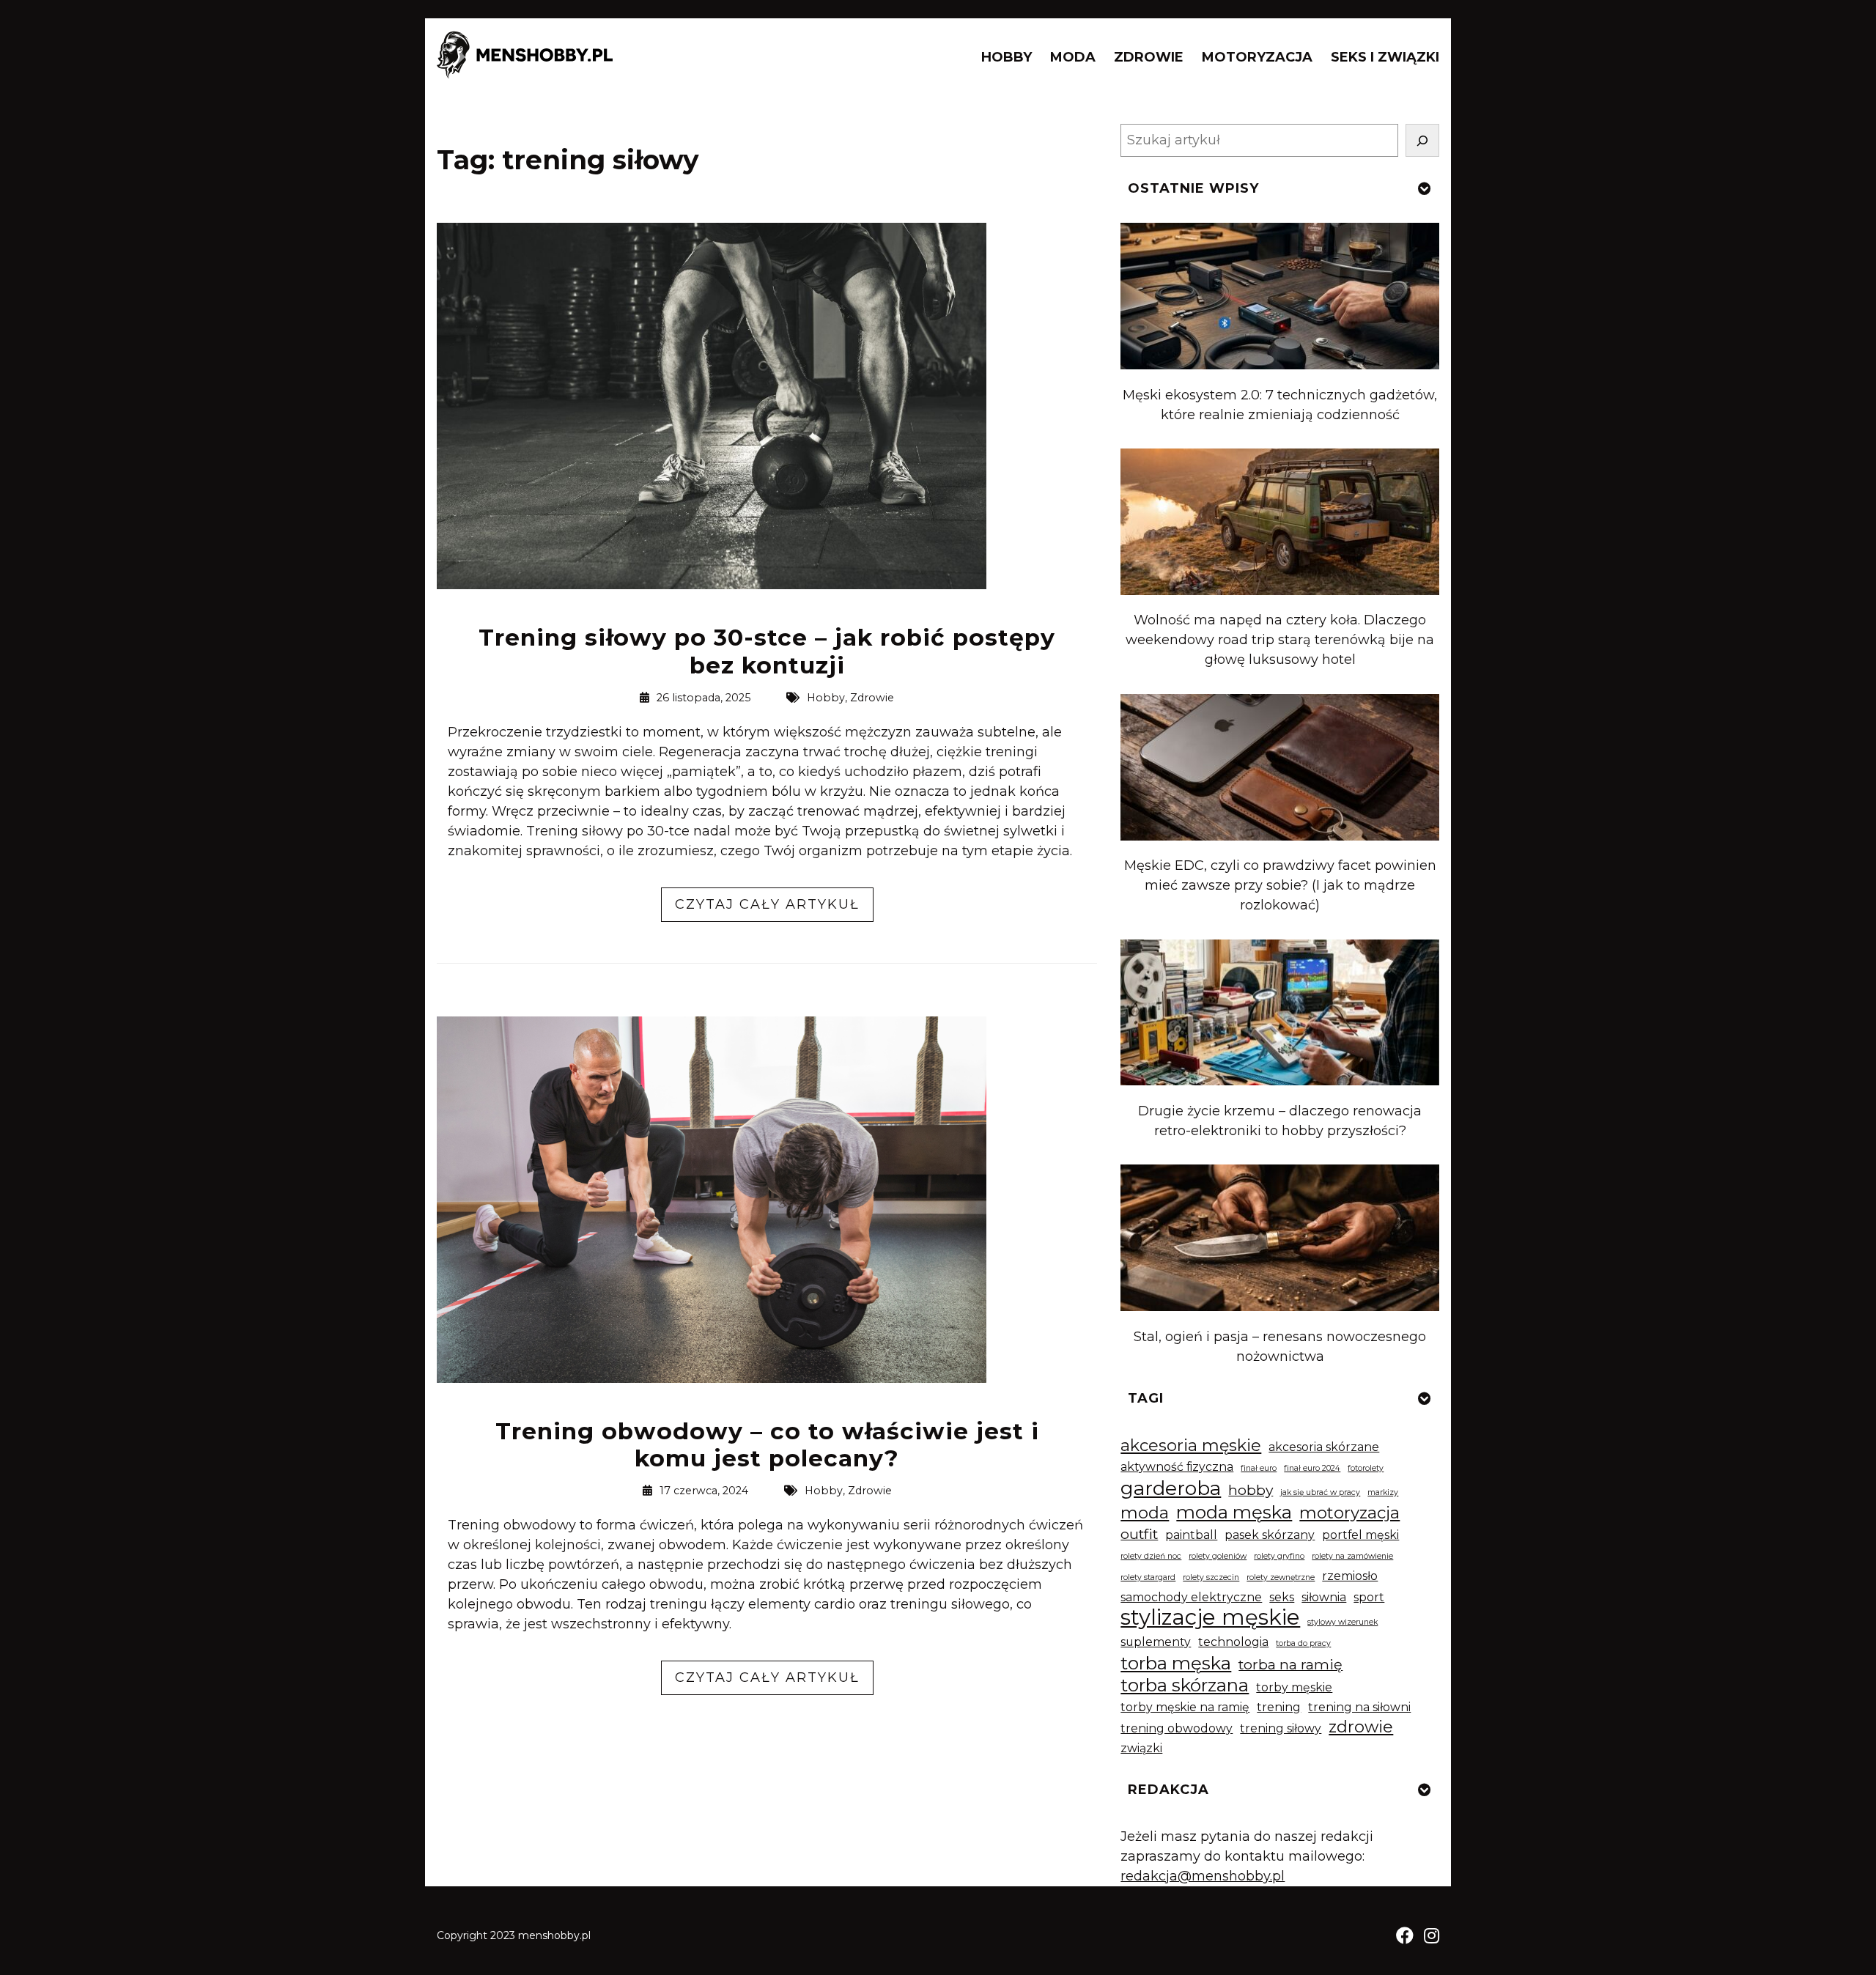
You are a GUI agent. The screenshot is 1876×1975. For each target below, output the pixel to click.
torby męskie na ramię (1185, 1707)
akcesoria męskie (1191, 1446)
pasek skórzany (1270, 1535)
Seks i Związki (1385, 57)
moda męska (1234, 1512)
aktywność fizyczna (1177, 1467)
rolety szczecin (1211, 1577)
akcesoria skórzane (1324, 1447)
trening (1279, 1707)
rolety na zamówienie (1352, 1556)
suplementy (1156, 1642)
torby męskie (1294, 1687)
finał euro (1259, 1468)
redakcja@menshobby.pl (1203, 1876)
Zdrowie (1149, 57)
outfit (1139, 1534)
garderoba (1171, 1488)
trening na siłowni (1359, 1707)
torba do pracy (1303, 1643)
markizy (1383, 1492)
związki (1141, 1748)
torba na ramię (1290, 1664)
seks (1282, 1597)
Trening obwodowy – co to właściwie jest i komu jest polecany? (767, 1445)
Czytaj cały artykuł (774, 909)
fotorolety (1366, 1468)
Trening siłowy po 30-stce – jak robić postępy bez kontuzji (767, 651)
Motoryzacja (1257, 57)
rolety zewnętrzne (1281, 1577)
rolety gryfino (1279, 1556)
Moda (1073, 57)
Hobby (1007, 57)
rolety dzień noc (1151, 1556)
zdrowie (1361, 1727)
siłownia (1324, 1597)
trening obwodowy (1177, 1728)
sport (1369, 1597)
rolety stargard (1148, 1577)
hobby (1251, 1490)
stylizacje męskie (1210, 1617)
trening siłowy (1281, 1728)
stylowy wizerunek (1343, 1622)
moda (1145, 1513)
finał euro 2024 (1312, 1468)
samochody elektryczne (1191, 1597)
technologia (1233, 1642)
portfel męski (1360, 1535)
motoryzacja (1349, 1513)
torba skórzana (1185, 1685)
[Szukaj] (1422, 140)
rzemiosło (1350, 1576)
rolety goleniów (1218, 1556)
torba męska (1176, 1663)
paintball (1191, 1535)
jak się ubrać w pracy (1320, 1492)
